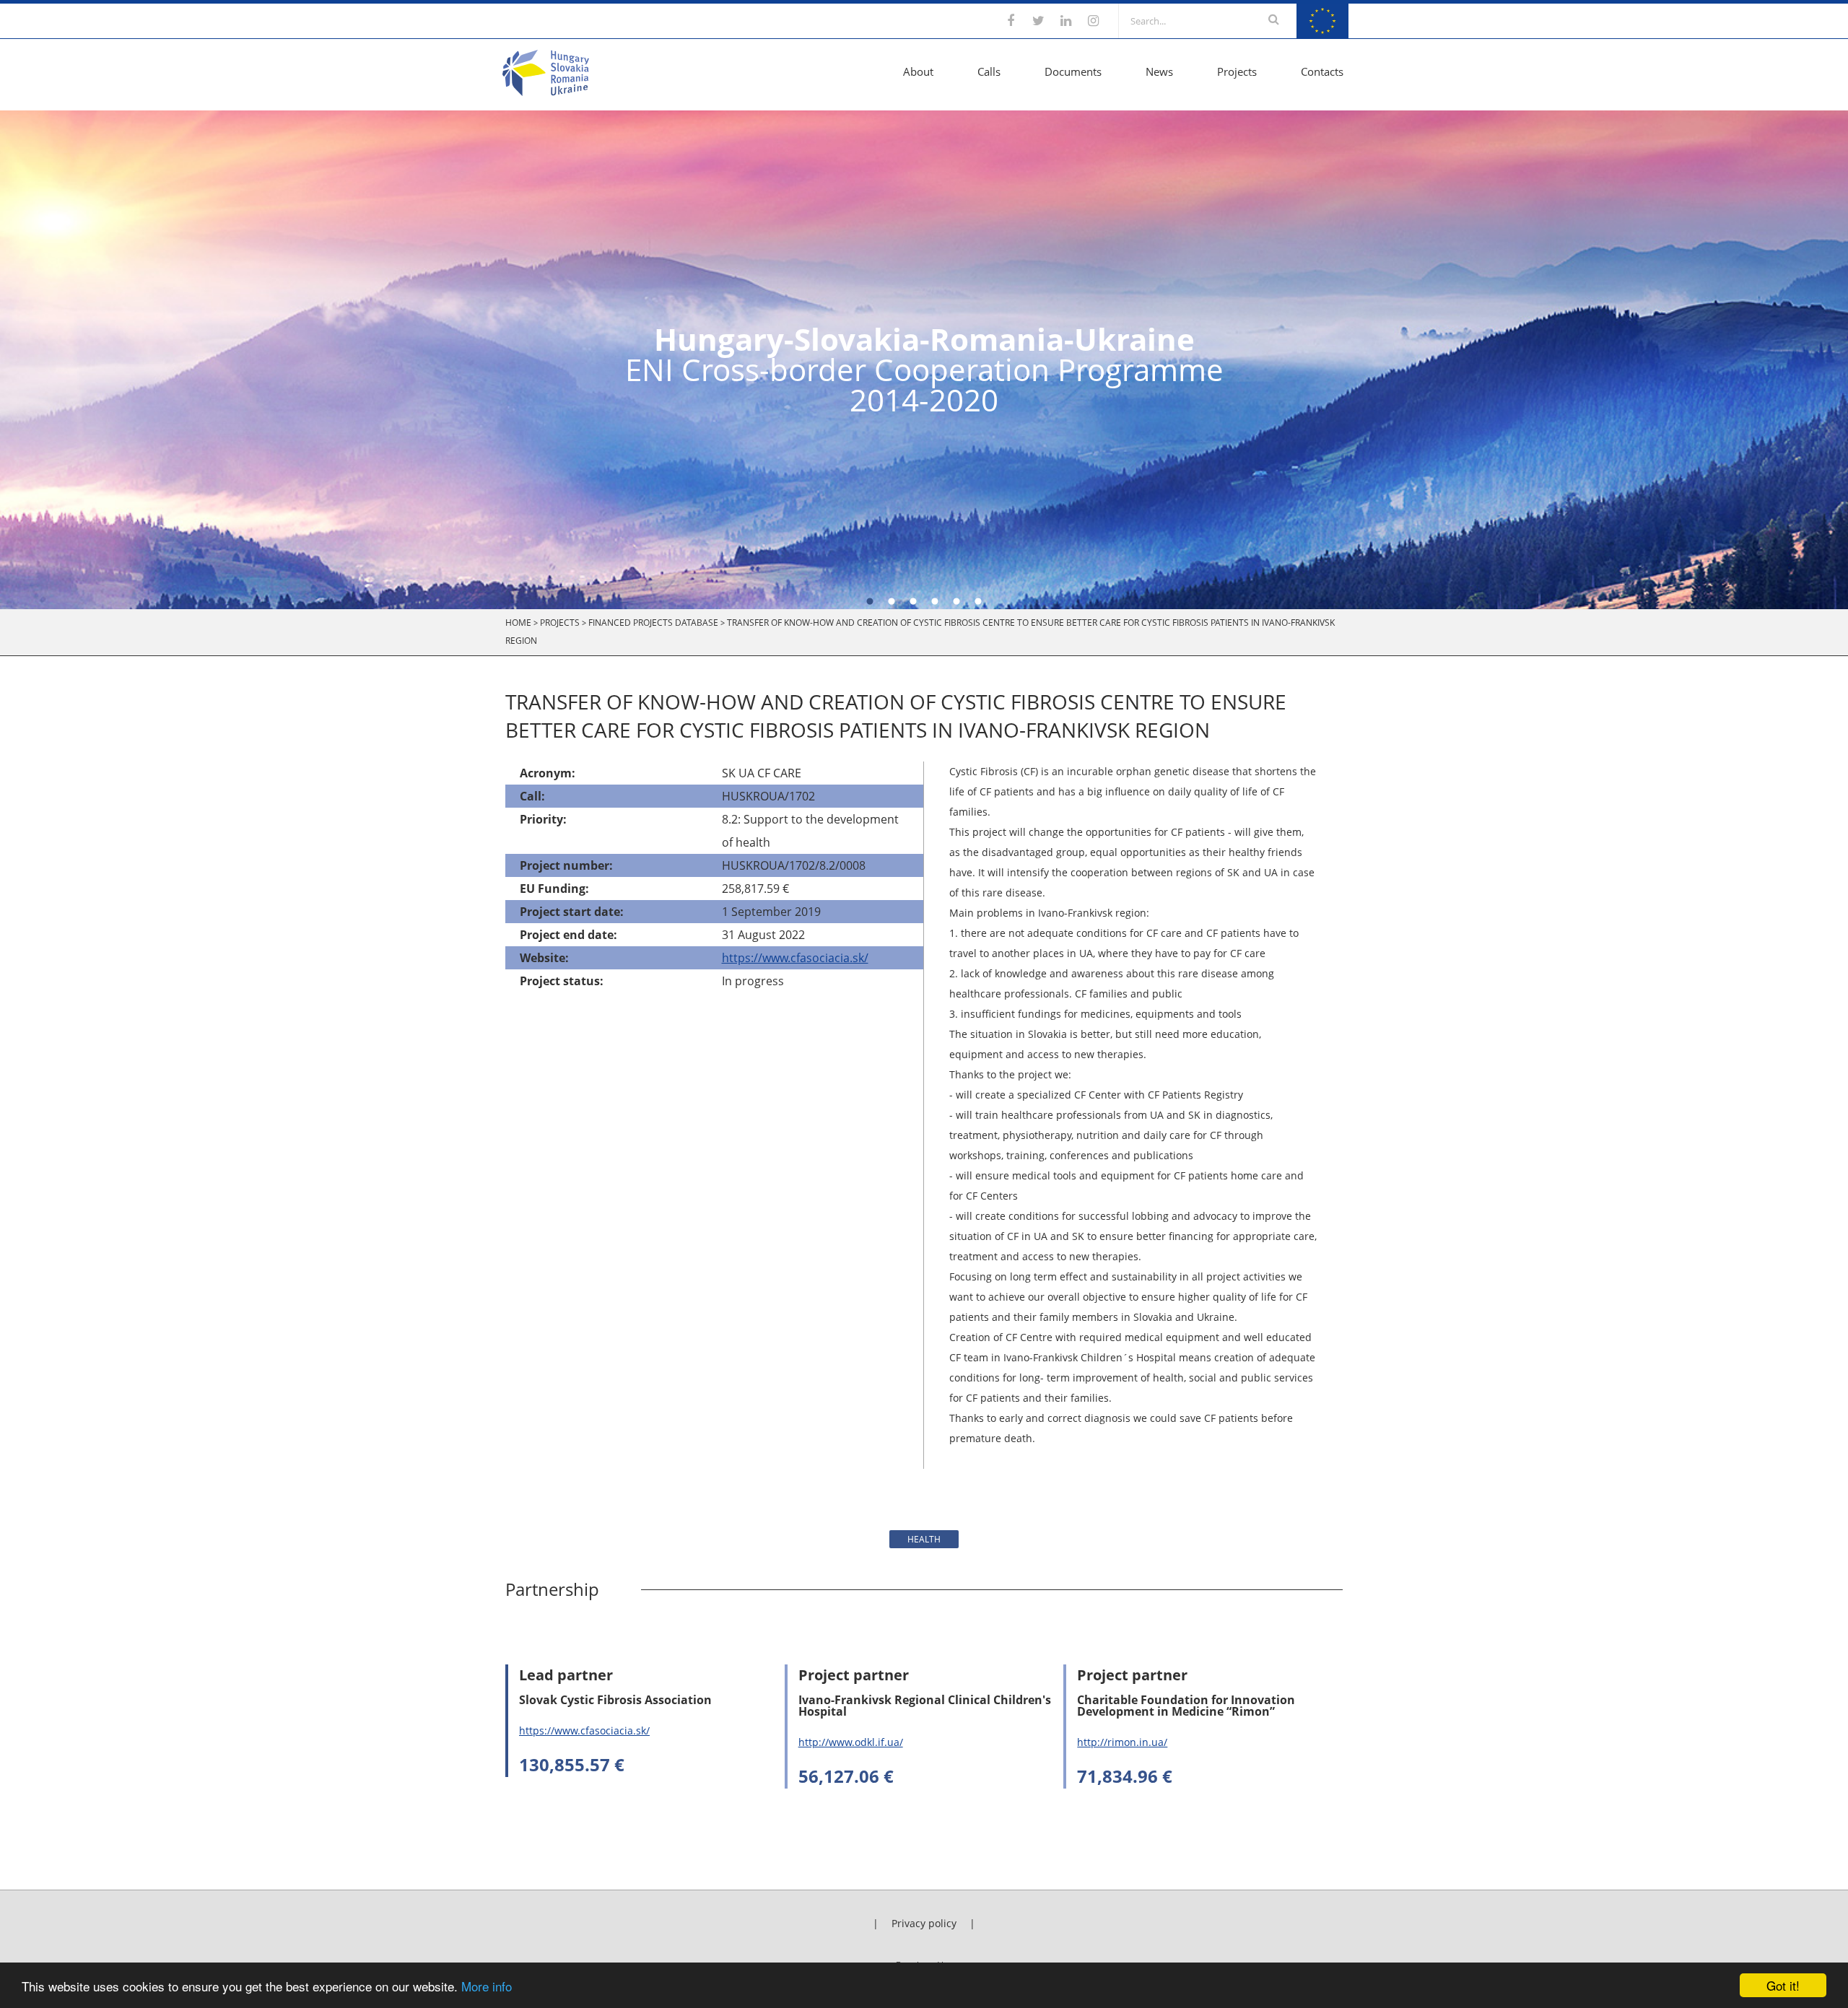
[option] (924, 360)
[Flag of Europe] (1322, 34)
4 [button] (935, 602)
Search (1274, 19)
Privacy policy (924, 1923)
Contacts (1322, 71)
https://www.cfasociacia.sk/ (795, 958)
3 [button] (913, 602)
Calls (989, 71)
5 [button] (956, 602)
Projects (1237, 71)
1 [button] (870, 602)
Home (518, 623)
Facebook (1011, 21)
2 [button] (892, 602)
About (918, 71)
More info (487, 1986)
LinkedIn (1065, 21)
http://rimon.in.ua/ (1122, 1742)
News (1159, 71)
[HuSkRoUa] (546, 92)
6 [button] (978, 602)
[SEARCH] (1274, 21)
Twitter (1038, 21)
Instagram (1093, 21)
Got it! (1783, 1985)
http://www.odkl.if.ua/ (851, 1742)
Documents (1073, 71)
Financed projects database (653, 623)
